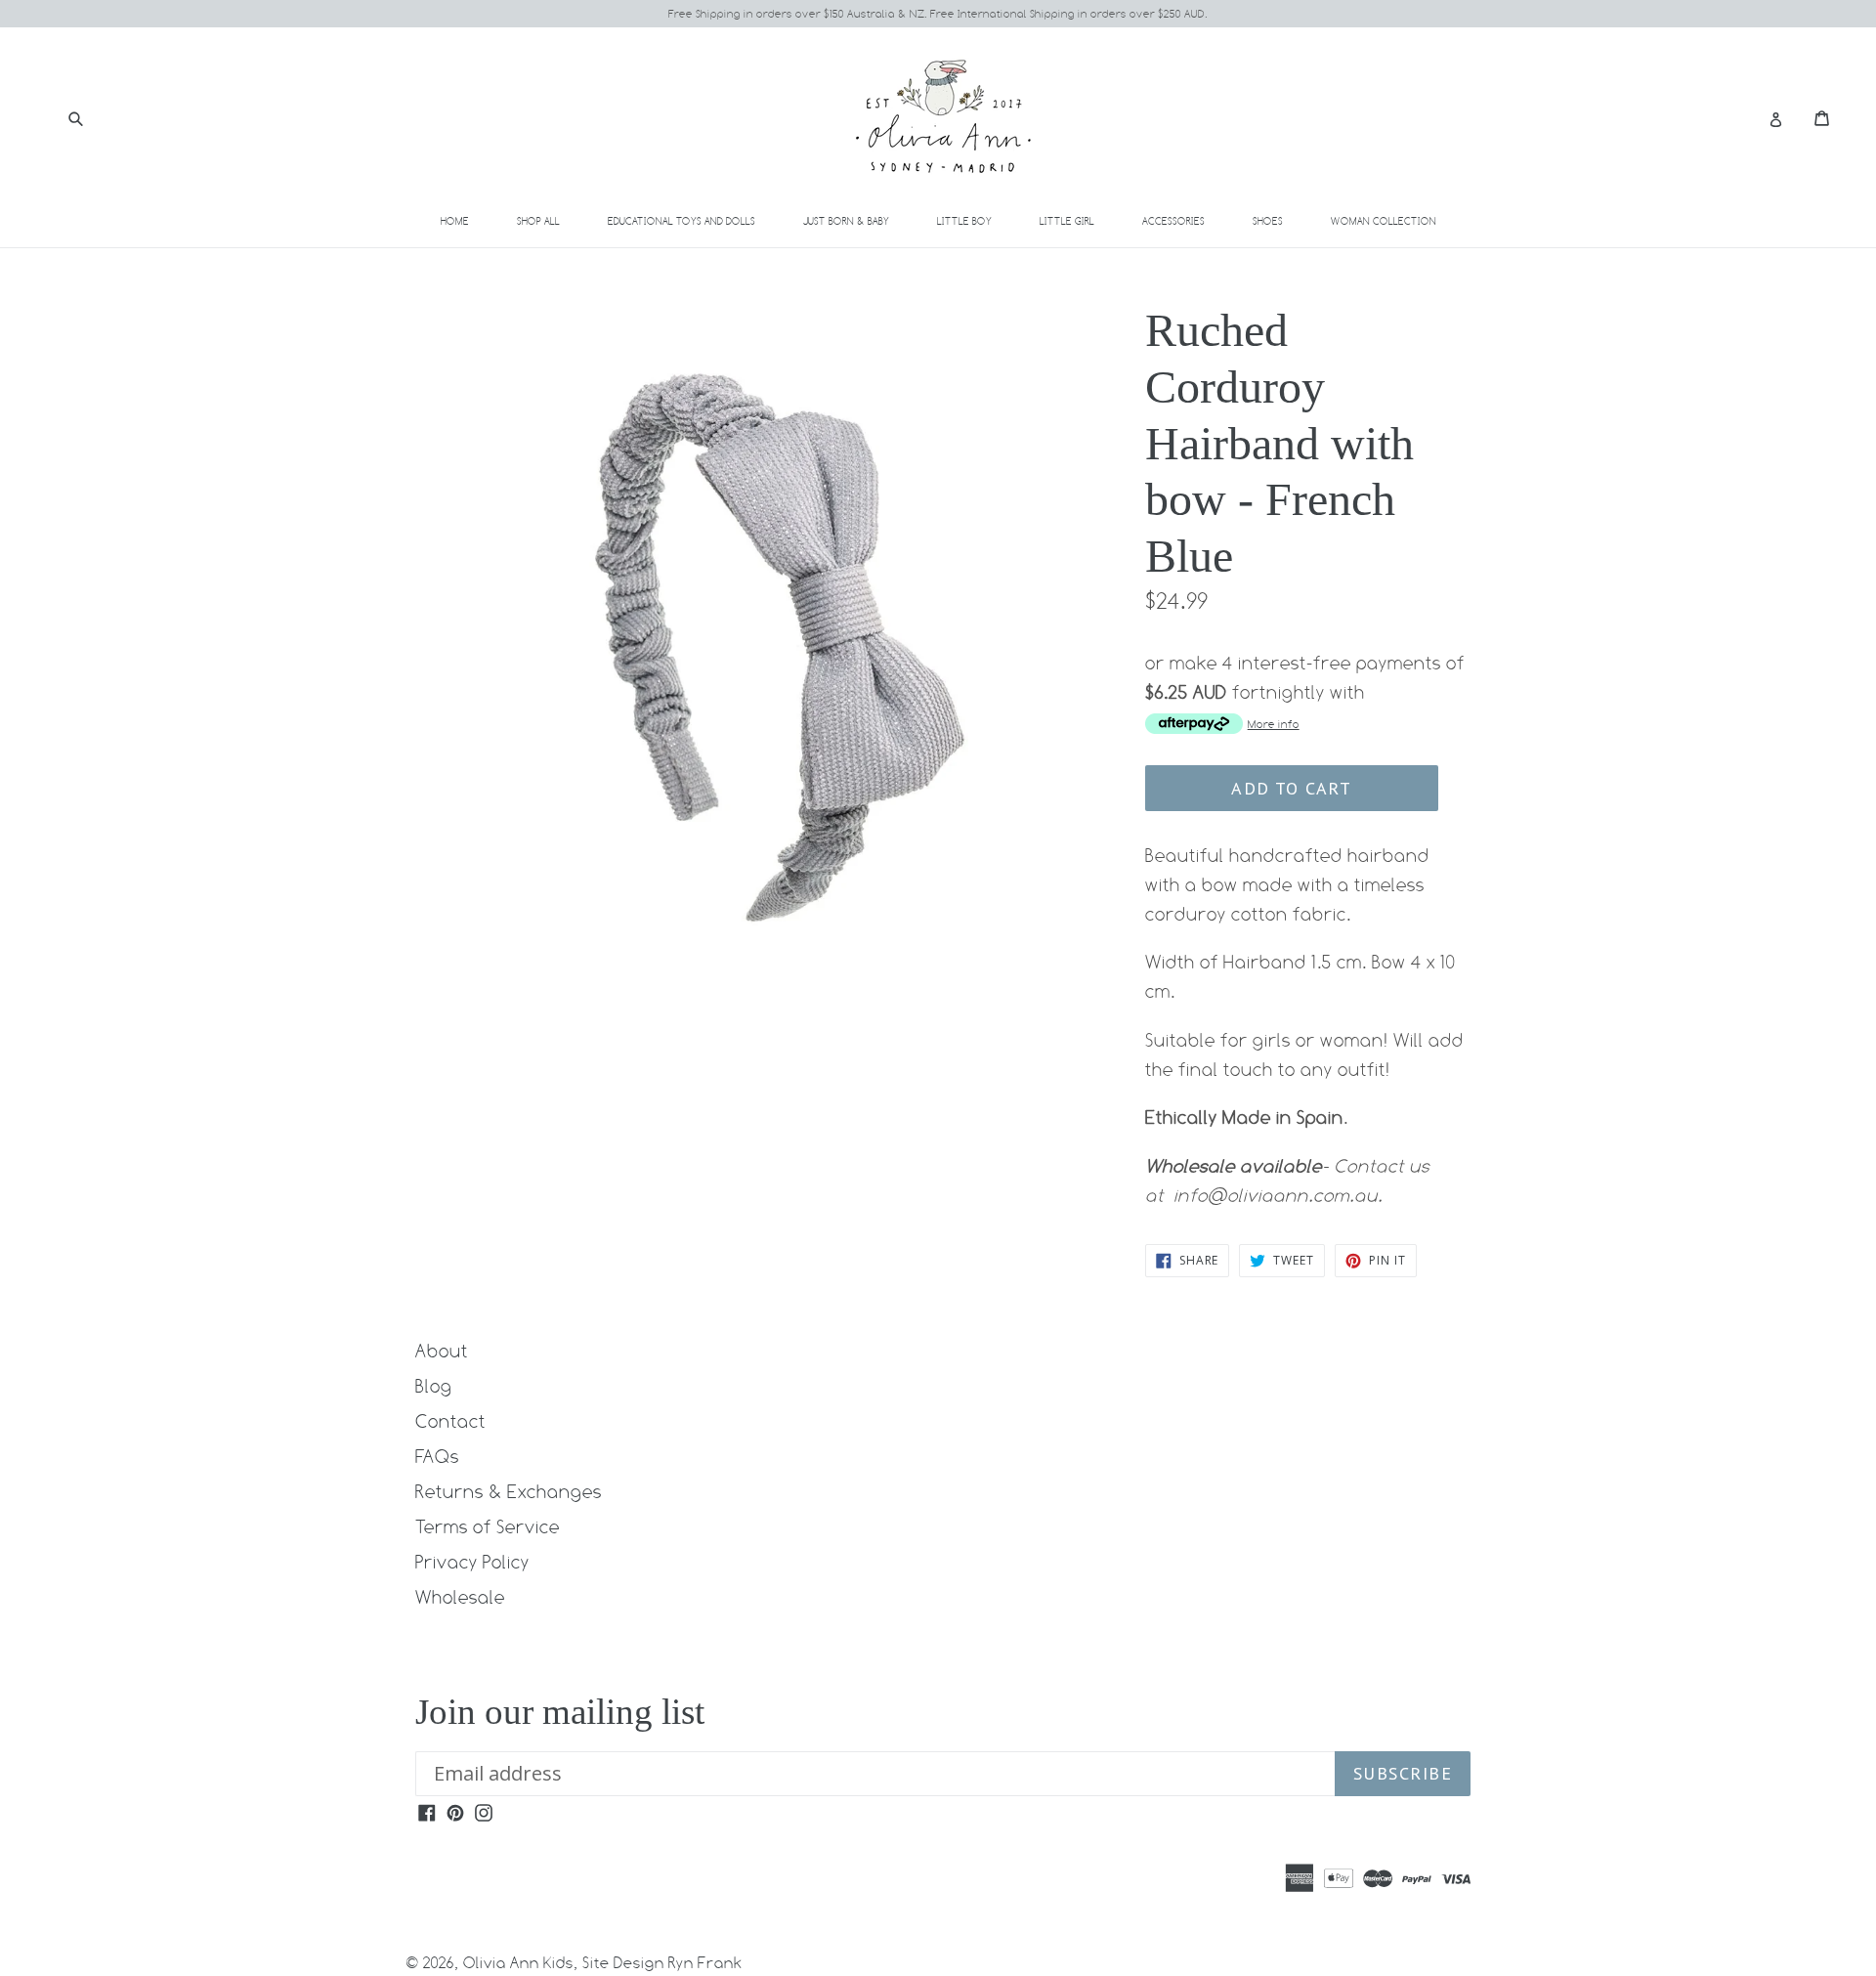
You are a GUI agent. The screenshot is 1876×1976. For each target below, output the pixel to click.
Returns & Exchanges (509, 1491)
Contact (450, 1421)
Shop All (538, 221)
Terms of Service (488, 1526)
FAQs (437, 1456)
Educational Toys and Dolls (693, 220)
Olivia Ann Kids (518, 1963)
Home (455, 221)
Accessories (1185, 220)
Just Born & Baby (857, 220)
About (442, 1351)
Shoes (1279, 220)
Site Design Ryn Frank (662, 1963)
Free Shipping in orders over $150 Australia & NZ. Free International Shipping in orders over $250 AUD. (938, 14)
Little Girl (1078, 220)
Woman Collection (1395, 220)
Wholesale (460, 1597)
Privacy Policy (472, 1562)
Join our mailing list (560, 1712)
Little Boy (976, 220)
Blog (434, 1386)
